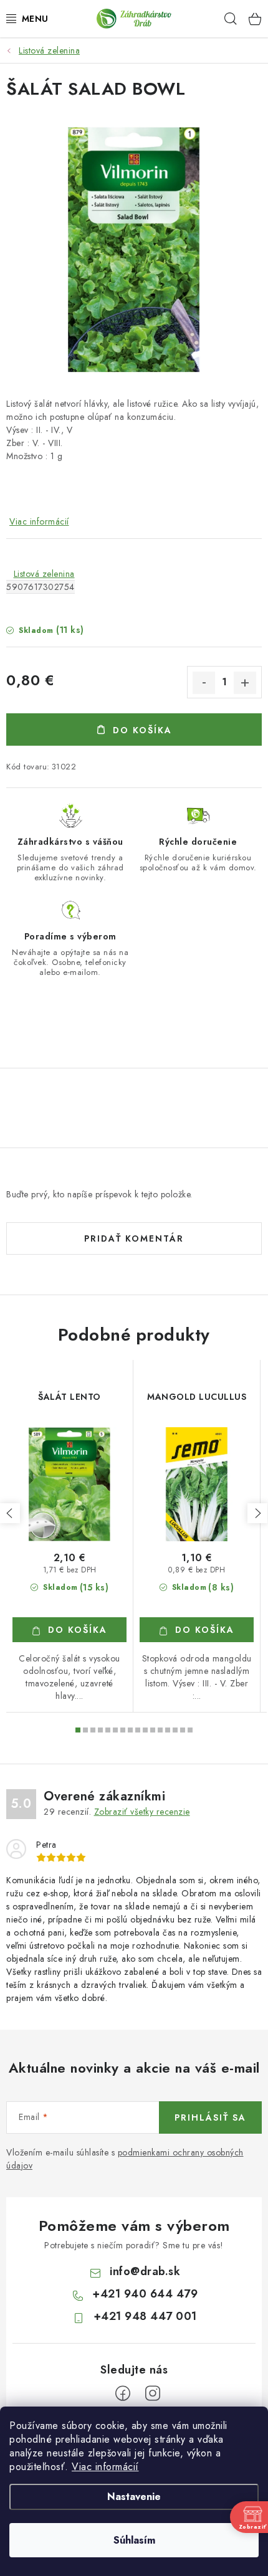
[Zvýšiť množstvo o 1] (245, 683)
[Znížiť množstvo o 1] (204, 683)
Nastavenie (134, 2497)
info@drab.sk (145, 2271)
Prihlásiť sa (210, 2117)
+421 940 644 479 (145, 2294)
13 (175, 1730)
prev (10, 1513)
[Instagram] (153, 2393)
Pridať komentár (134, 1238)
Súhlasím (134, 2540)
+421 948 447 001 (145, 2316)
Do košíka (142, 730)
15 (190, 1730)
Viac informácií (105, 2467)
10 (153, 1730)
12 (168, 1730)
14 (183, 1730)
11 (160, 1730)
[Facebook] (123, 2393)
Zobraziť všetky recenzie (142, 1812)
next (257, 1513)
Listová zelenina (44, 574)
